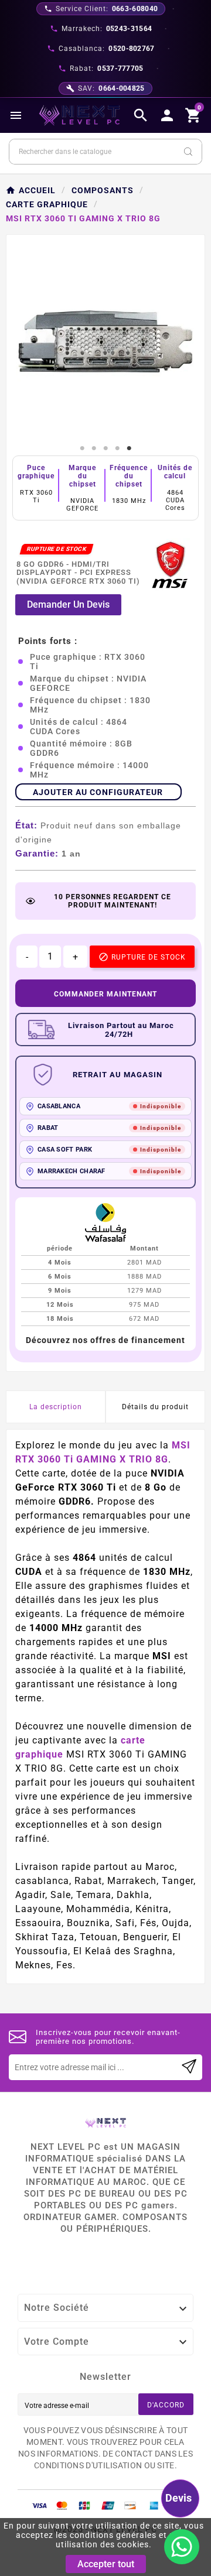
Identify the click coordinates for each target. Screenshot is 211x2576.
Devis (178, 2498)
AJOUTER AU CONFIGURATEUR (98, 792)
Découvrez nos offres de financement (105, 1340)
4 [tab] (117, 448)
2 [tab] (94, 448)
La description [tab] (56, 1407)
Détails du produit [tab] (155, 1407)
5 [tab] (129, 448)
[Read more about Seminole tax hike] (189, 2067)
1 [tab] (82, 448)
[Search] (188, 152)
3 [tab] (105, 448)
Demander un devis (68, 604)
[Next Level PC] (80, 115)
